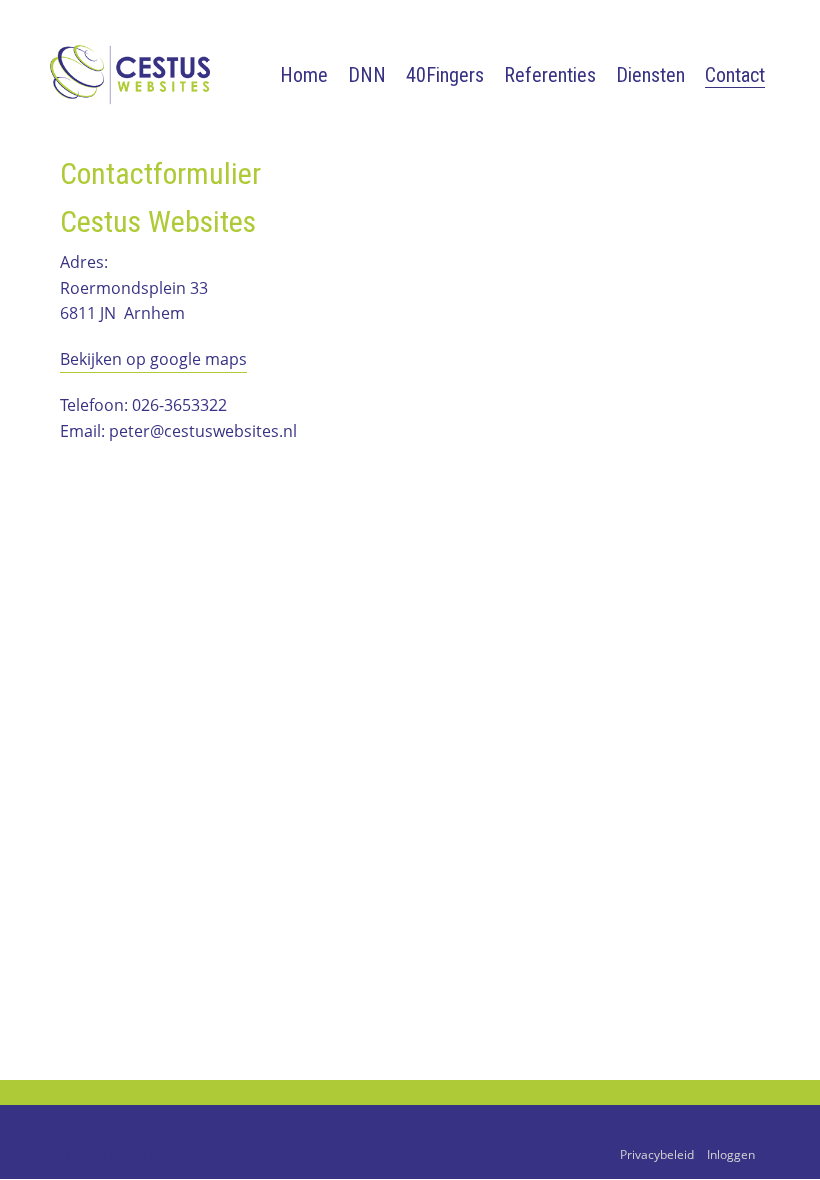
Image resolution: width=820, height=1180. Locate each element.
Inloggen (731, 1154)
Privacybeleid (657, 1154)
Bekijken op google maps (153, 359)
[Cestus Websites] (140, 73)
